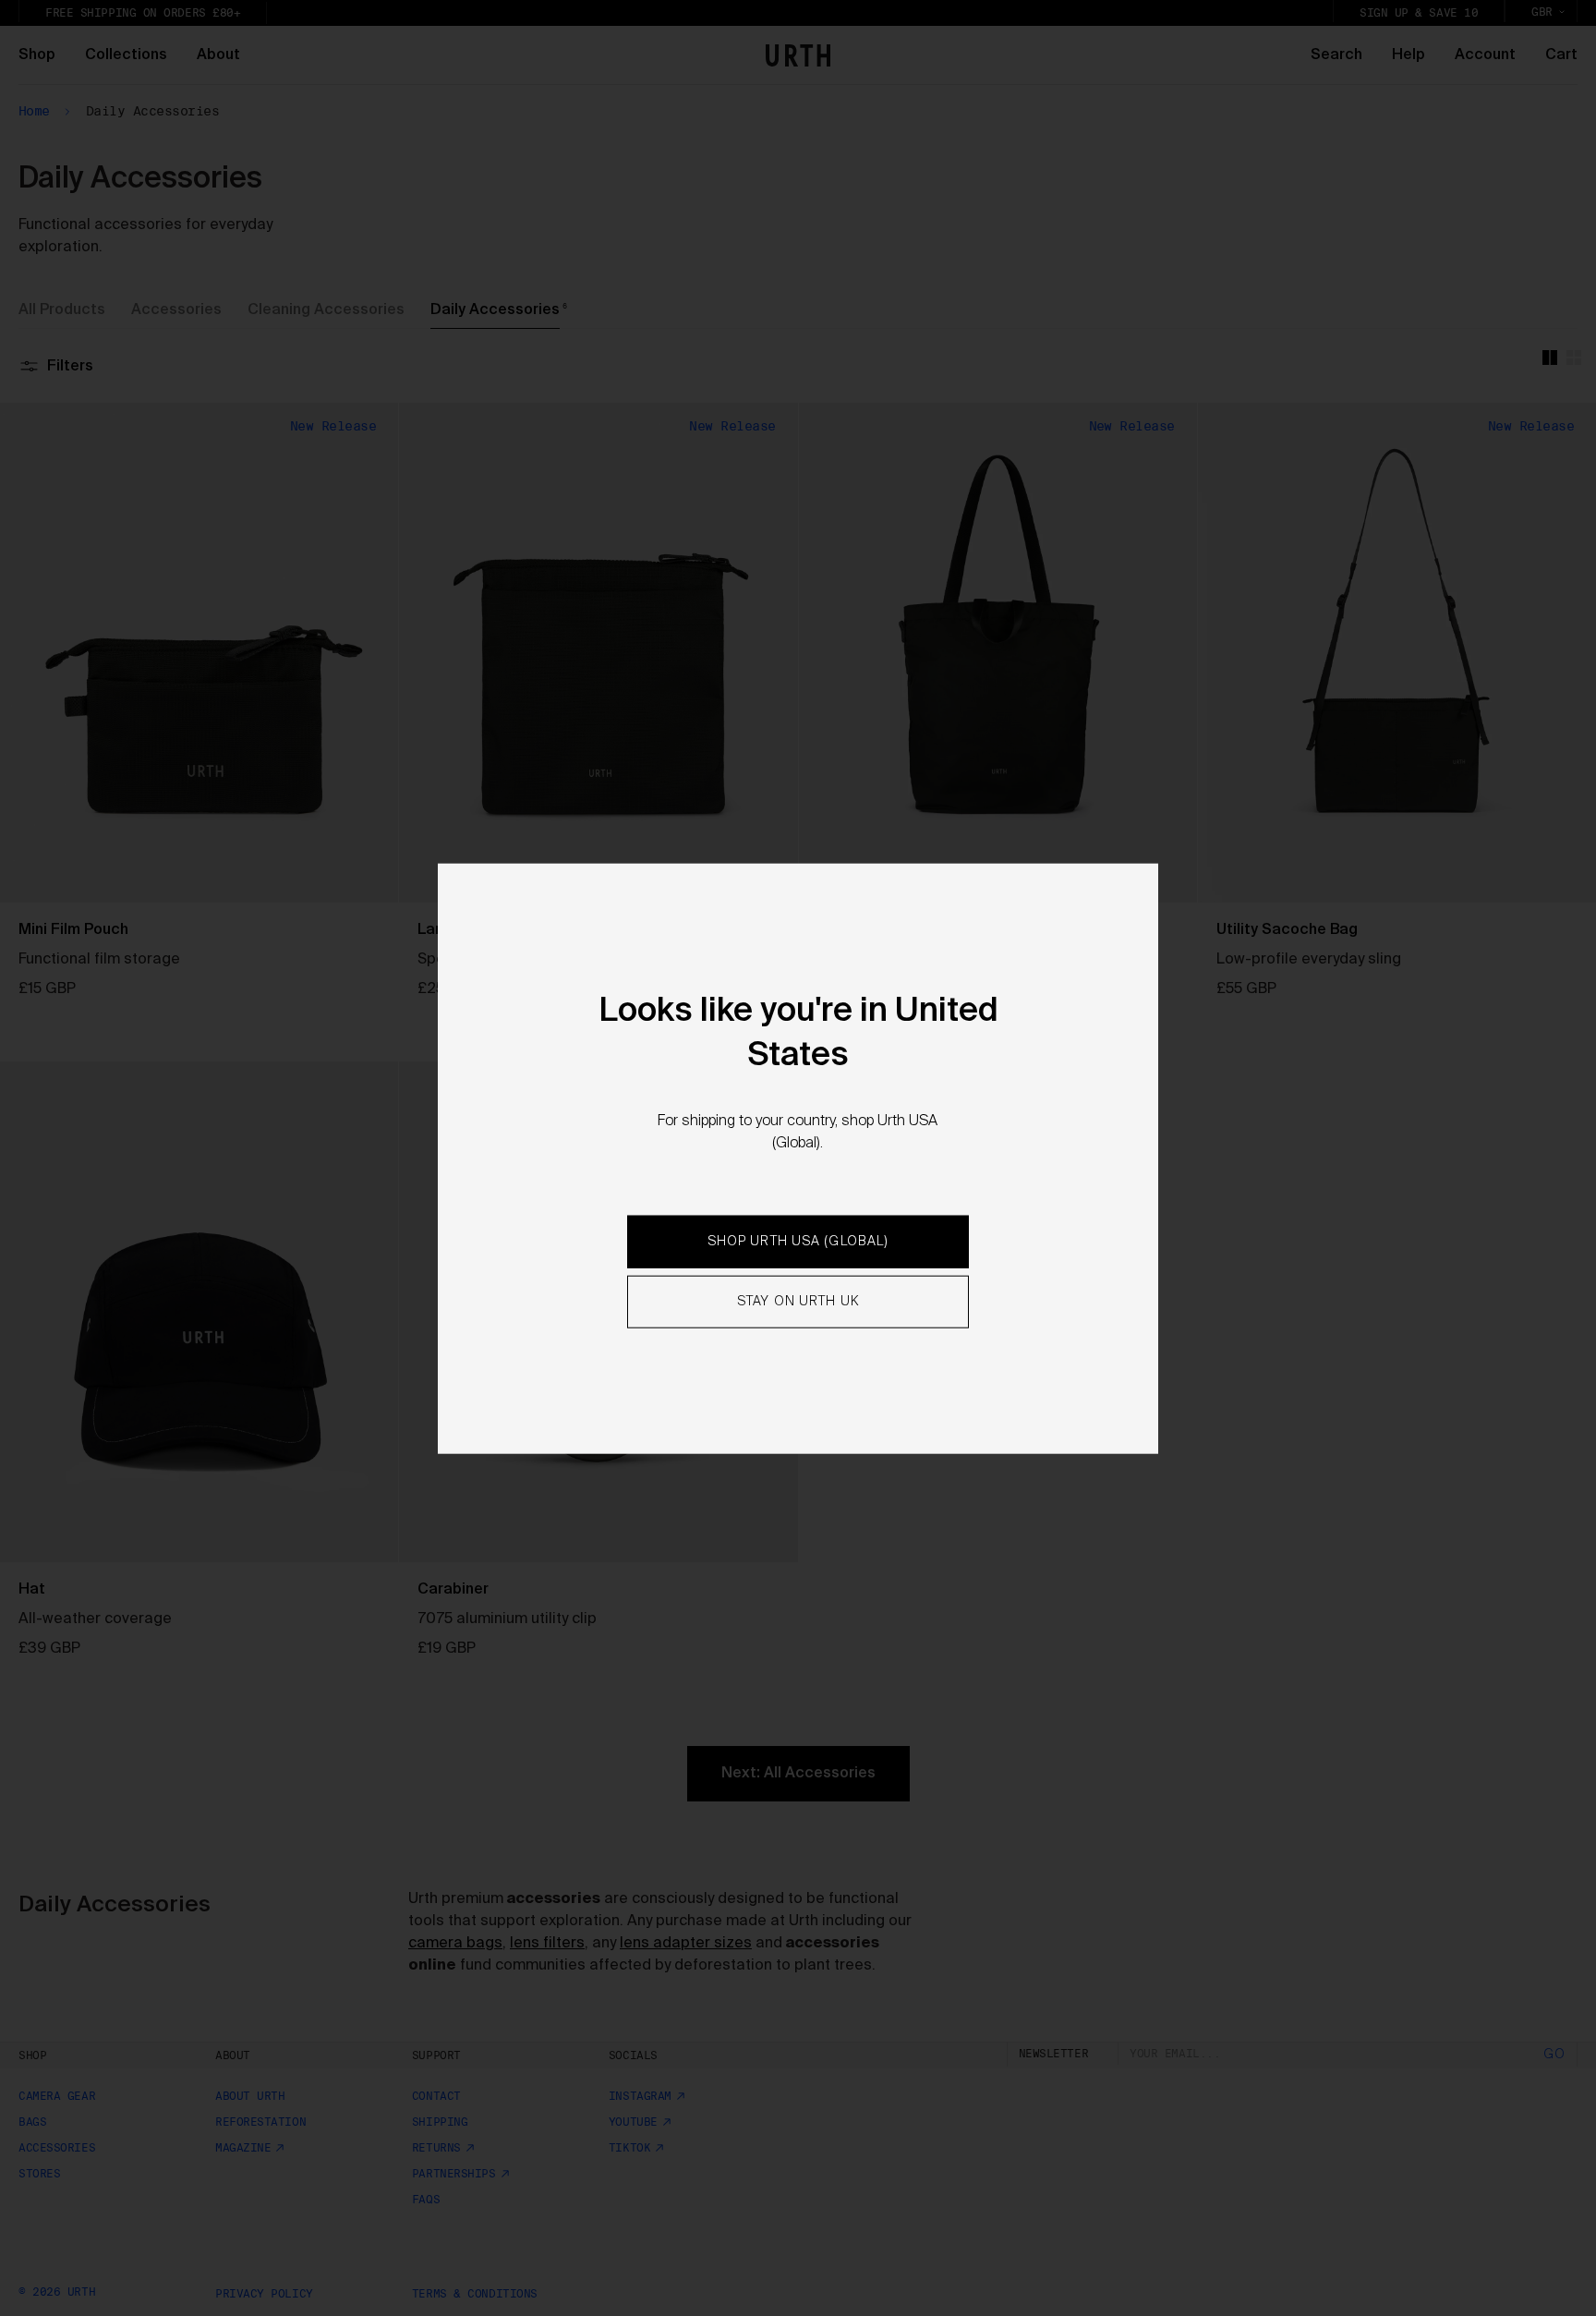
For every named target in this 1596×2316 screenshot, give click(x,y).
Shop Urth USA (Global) (798, 1242)
